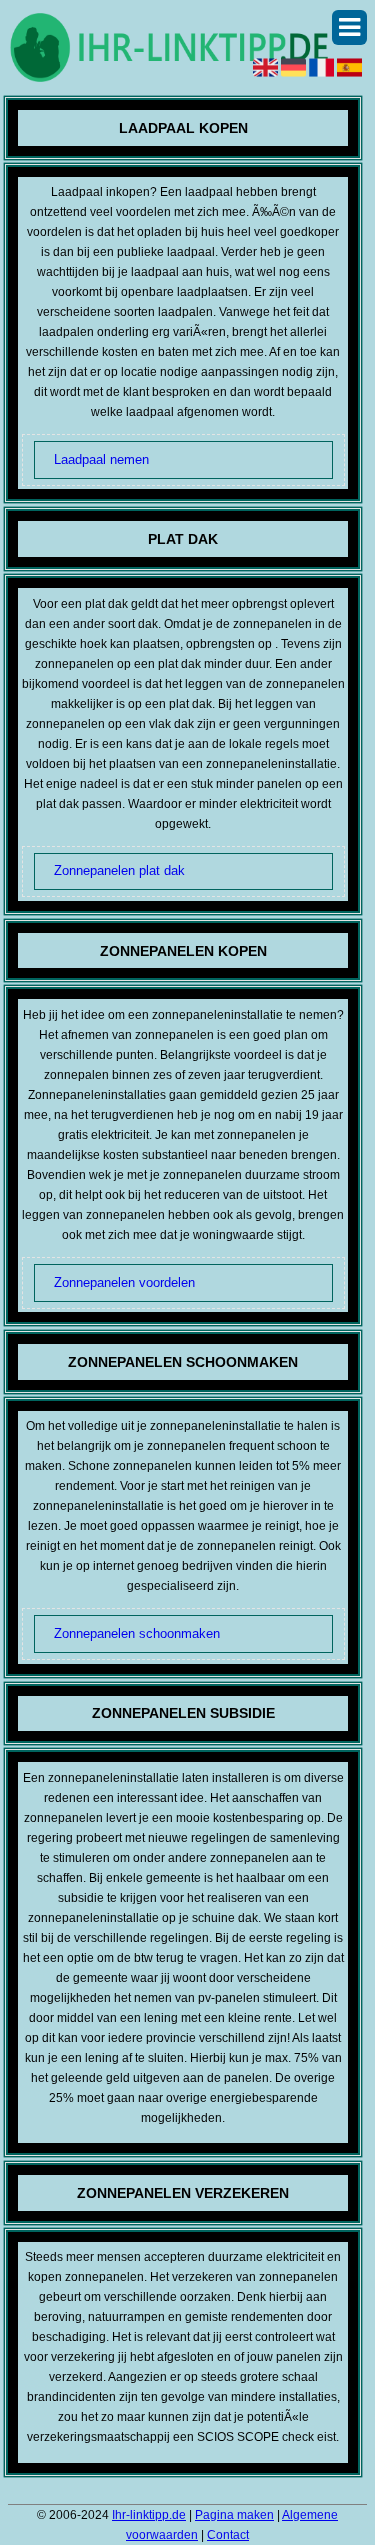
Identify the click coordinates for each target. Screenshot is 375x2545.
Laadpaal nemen (101, 459)
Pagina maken (234, 2515)
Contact (228, 2535)
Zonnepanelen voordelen (124, 1282)
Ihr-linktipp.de (149, 2515)
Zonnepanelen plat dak (119, 870)
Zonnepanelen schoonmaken (137, 1633)
